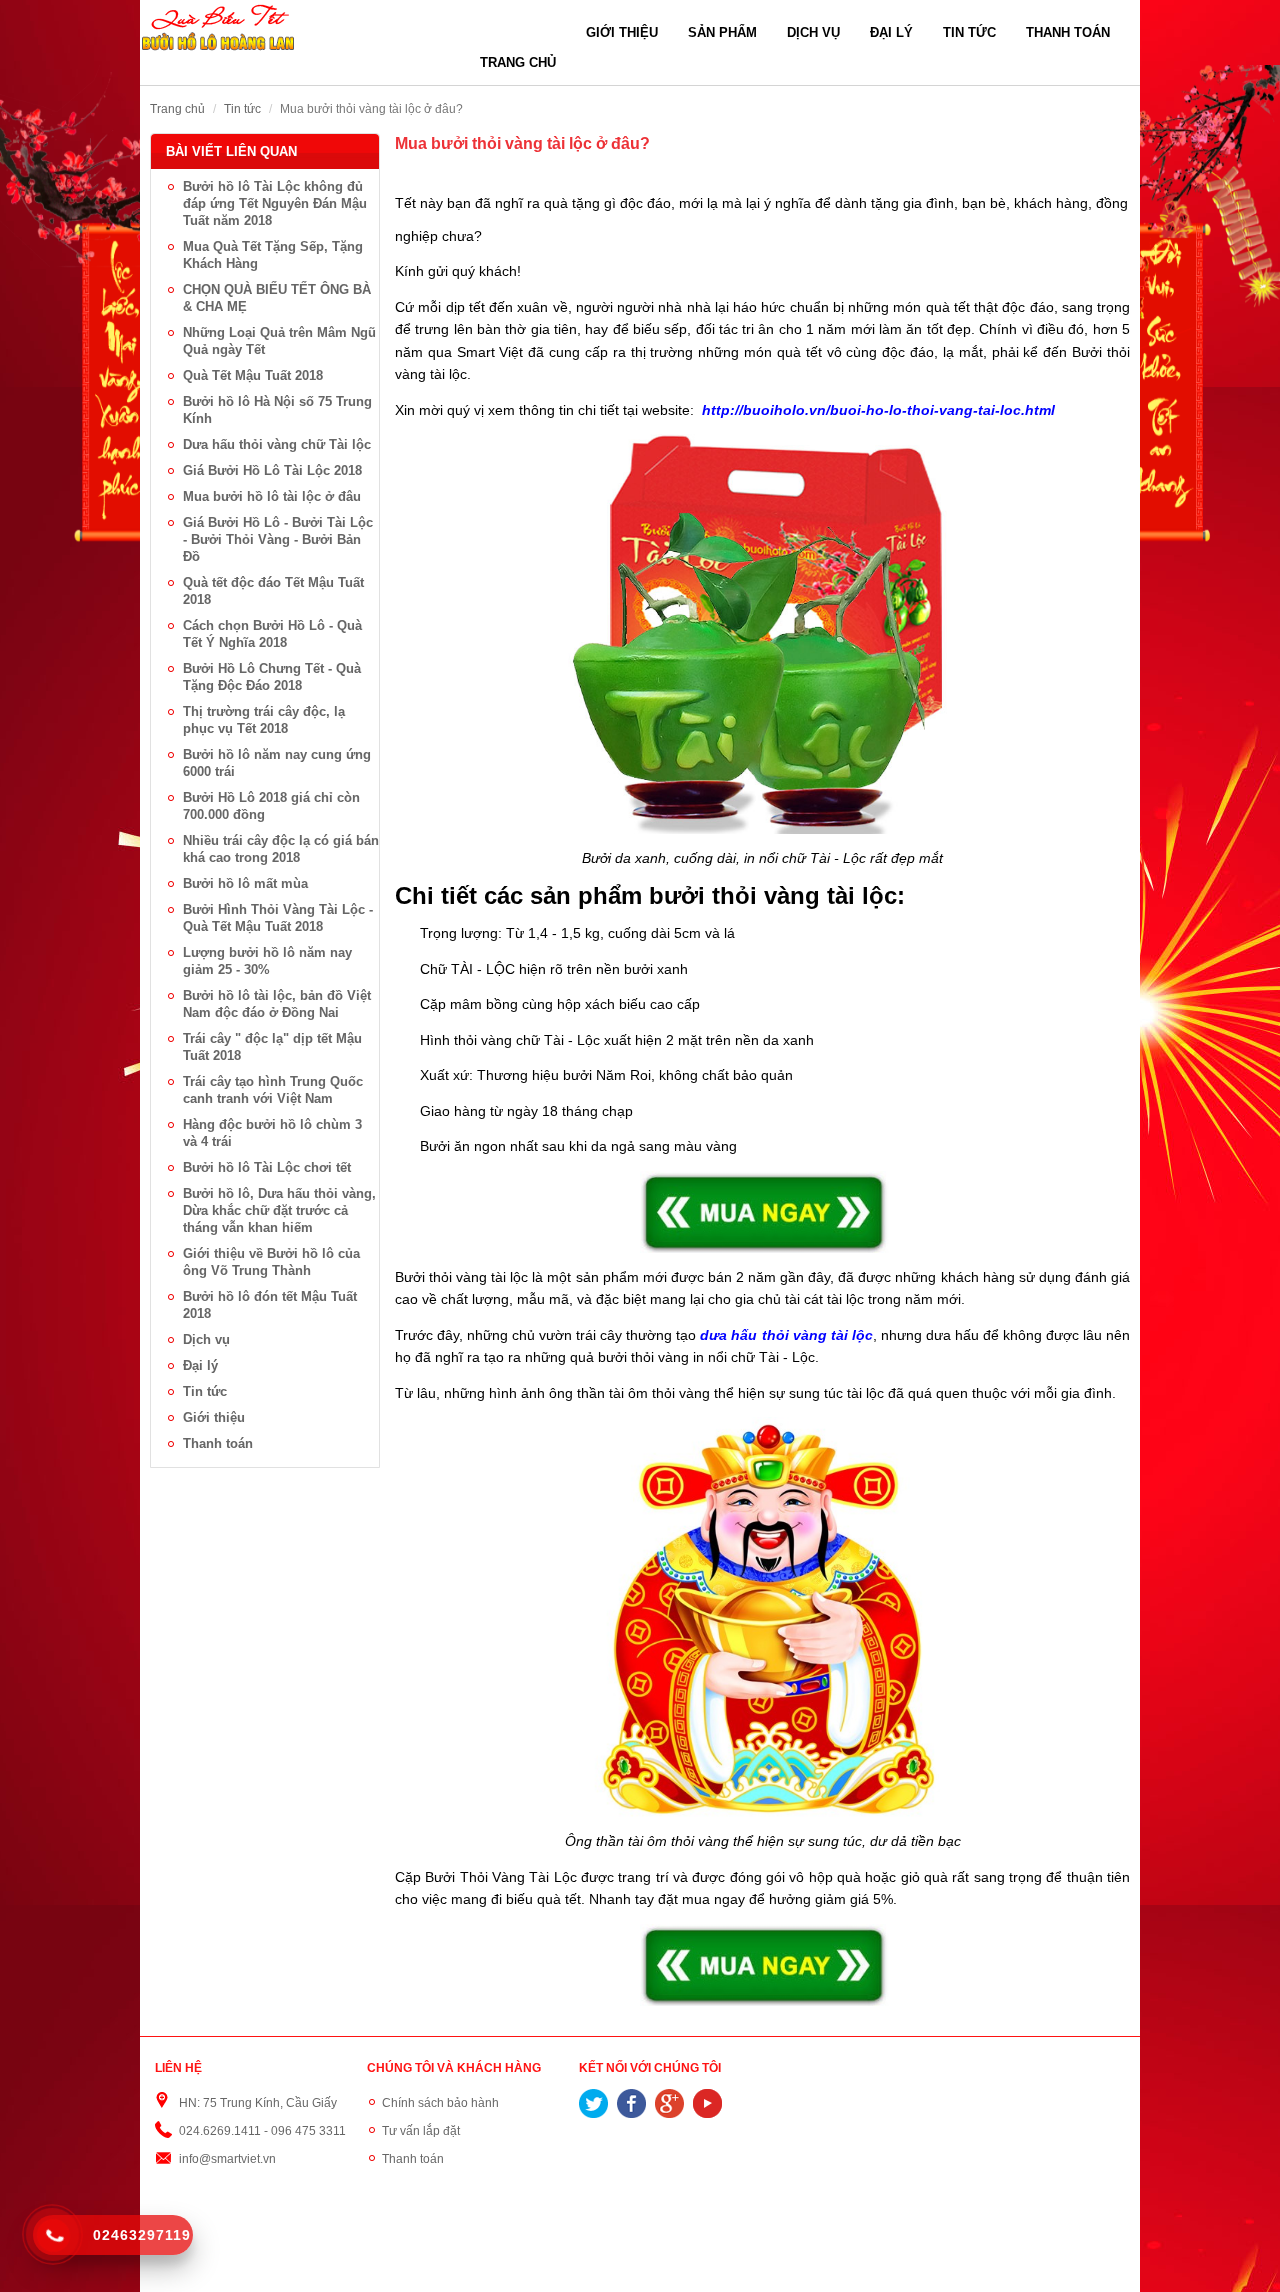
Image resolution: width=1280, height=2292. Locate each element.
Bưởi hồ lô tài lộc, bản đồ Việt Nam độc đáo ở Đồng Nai (277, 1004)
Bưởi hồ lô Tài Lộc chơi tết (267, 1167)
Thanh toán (1068, 32)
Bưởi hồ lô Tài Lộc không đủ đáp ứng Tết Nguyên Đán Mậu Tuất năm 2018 (275, 203)
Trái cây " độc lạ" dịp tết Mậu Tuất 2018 (272, 1047)
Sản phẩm (722, 32)
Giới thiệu (622, 32)
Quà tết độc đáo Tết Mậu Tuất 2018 (273, 591)
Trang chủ (518, 62)
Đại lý (891, 32)
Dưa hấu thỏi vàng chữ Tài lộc (277, 444)
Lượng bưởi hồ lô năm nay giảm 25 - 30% (267, 961)
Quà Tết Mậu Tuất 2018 (253, 375)
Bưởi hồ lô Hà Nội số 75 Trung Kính (277, 410)
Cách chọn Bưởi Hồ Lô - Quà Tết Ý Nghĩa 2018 (272, 634)
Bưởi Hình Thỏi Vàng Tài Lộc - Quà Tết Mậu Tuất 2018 (278, 918)
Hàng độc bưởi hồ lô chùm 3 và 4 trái (272, 1133)
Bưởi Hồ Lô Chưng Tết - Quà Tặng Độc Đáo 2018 (272, 677)
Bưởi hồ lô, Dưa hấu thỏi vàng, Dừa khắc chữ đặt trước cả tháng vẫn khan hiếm (279, 1210)
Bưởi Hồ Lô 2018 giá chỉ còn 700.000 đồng (271, 806)
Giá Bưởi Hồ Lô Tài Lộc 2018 (272, 470)
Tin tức (969, 32)
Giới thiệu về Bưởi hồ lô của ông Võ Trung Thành (271, 1262)
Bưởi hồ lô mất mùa (245, 883)
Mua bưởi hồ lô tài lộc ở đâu (272, 496)
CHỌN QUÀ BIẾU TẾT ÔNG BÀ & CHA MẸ (277, 298)
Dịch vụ (813, 32)
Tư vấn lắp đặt (421, 2131)
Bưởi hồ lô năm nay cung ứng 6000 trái (277, 763)
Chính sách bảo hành (440, 2103)
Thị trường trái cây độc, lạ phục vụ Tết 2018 (264, 720)
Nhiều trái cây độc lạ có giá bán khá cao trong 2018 (281, 849)
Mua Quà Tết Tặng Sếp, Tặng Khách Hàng (273, 255)
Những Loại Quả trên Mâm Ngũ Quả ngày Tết (279, 341)
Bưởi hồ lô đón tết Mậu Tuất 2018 (270, 1305)
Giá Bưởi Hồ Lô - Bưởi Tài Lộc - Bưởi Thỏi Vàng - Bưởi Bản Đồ (278, 539)
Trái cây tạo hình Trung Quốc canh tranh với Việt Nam (273, 1090)
